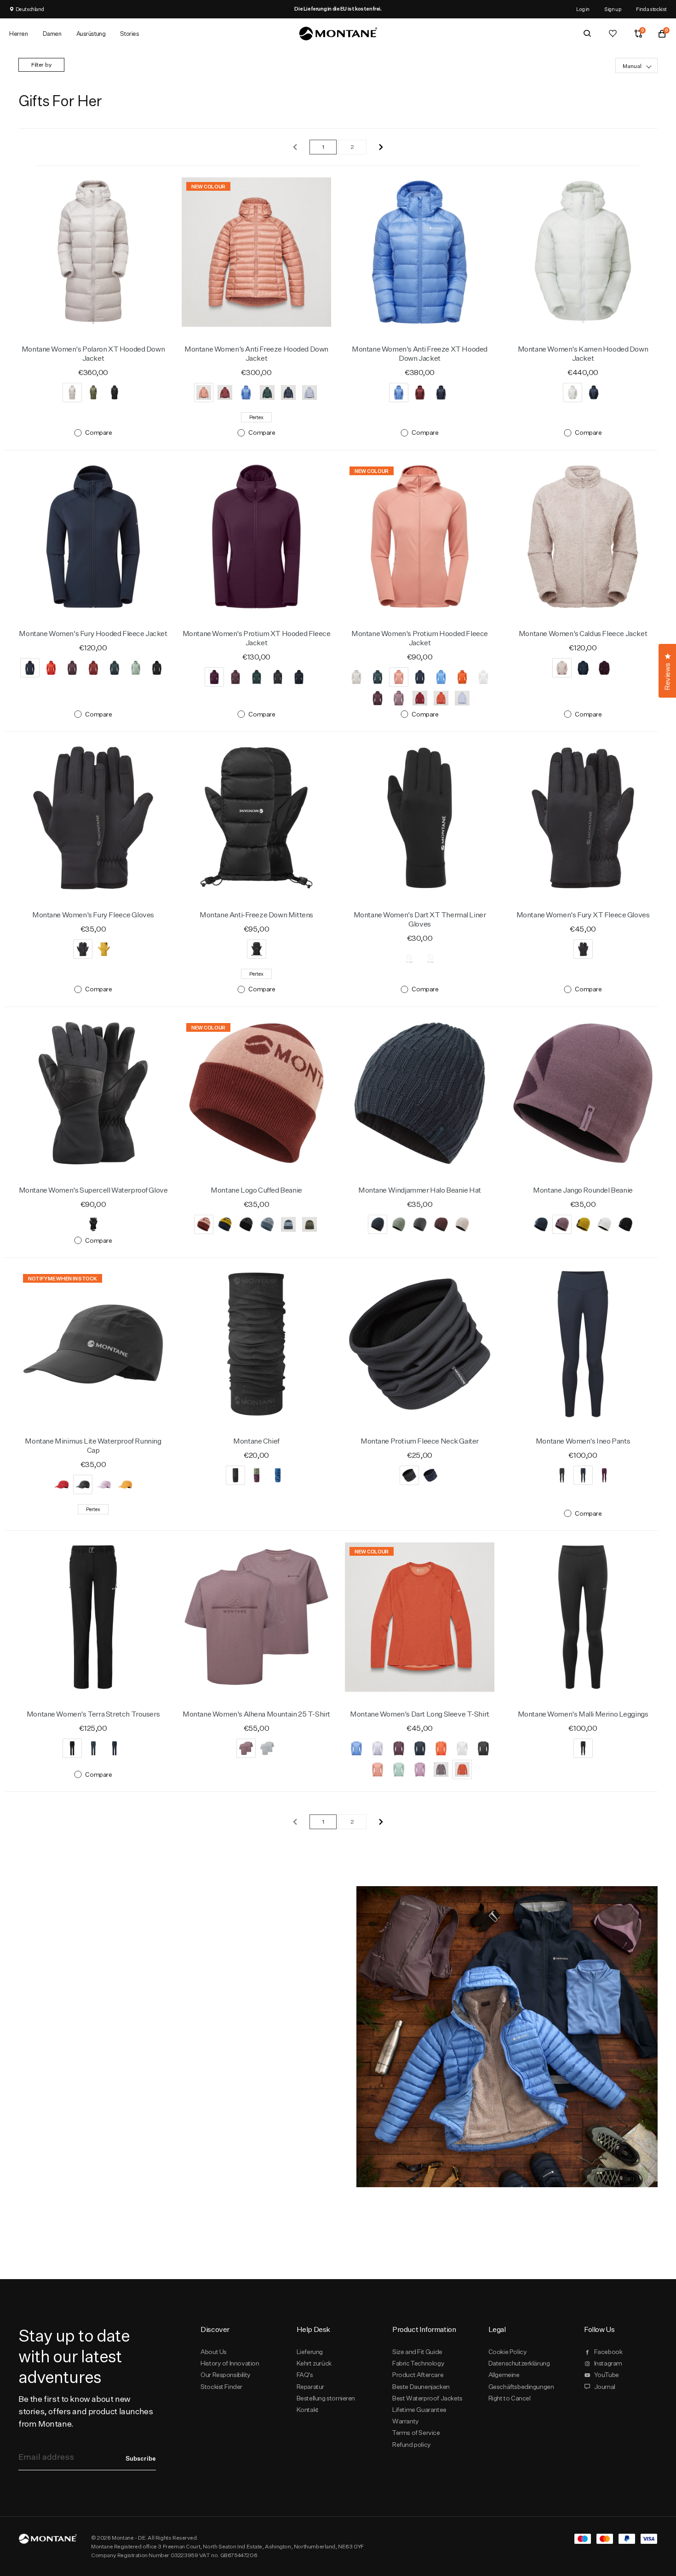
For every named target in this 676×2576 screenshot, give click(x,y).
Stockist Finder (221, 2387)
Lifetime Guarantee (419, 2410)
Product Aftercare (418, 2375)
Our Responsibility (226, 2375)
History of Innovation (230, 2363)
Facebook (608, 2352)
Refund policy (412, 2445)
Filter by (41, 65)
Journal (605, 2387)
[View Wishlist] (613, 34)
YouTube (607, 2375)
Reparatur (310, 2387)
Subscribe (141, 2458)
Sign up (613, 9)
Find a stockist (651, 9)
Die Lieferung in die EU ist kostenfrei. (338, 9)
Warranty (406, 2421)
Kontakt (308, 2410)
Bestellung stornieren (326, 2398)
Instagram (608, 2363)
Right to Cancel (510, 2398)
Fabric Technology (418, 2363)
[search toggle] (587, 34)
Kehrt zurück (314, 2363)
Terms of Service (416, 2433)
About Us (214, 2352)
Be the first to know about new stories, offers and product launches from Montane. (86, 2411)
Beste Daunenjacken (421, 2387)
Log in (583, 9)
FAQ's (305, 2375)
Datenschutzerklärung (519, 2363)
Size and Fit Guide (417, 2352)
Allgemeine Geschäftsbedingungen (521, 2380)
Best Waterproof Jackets (427, 2398)
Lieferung (310, 2352)
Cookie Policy (508, 2352)
